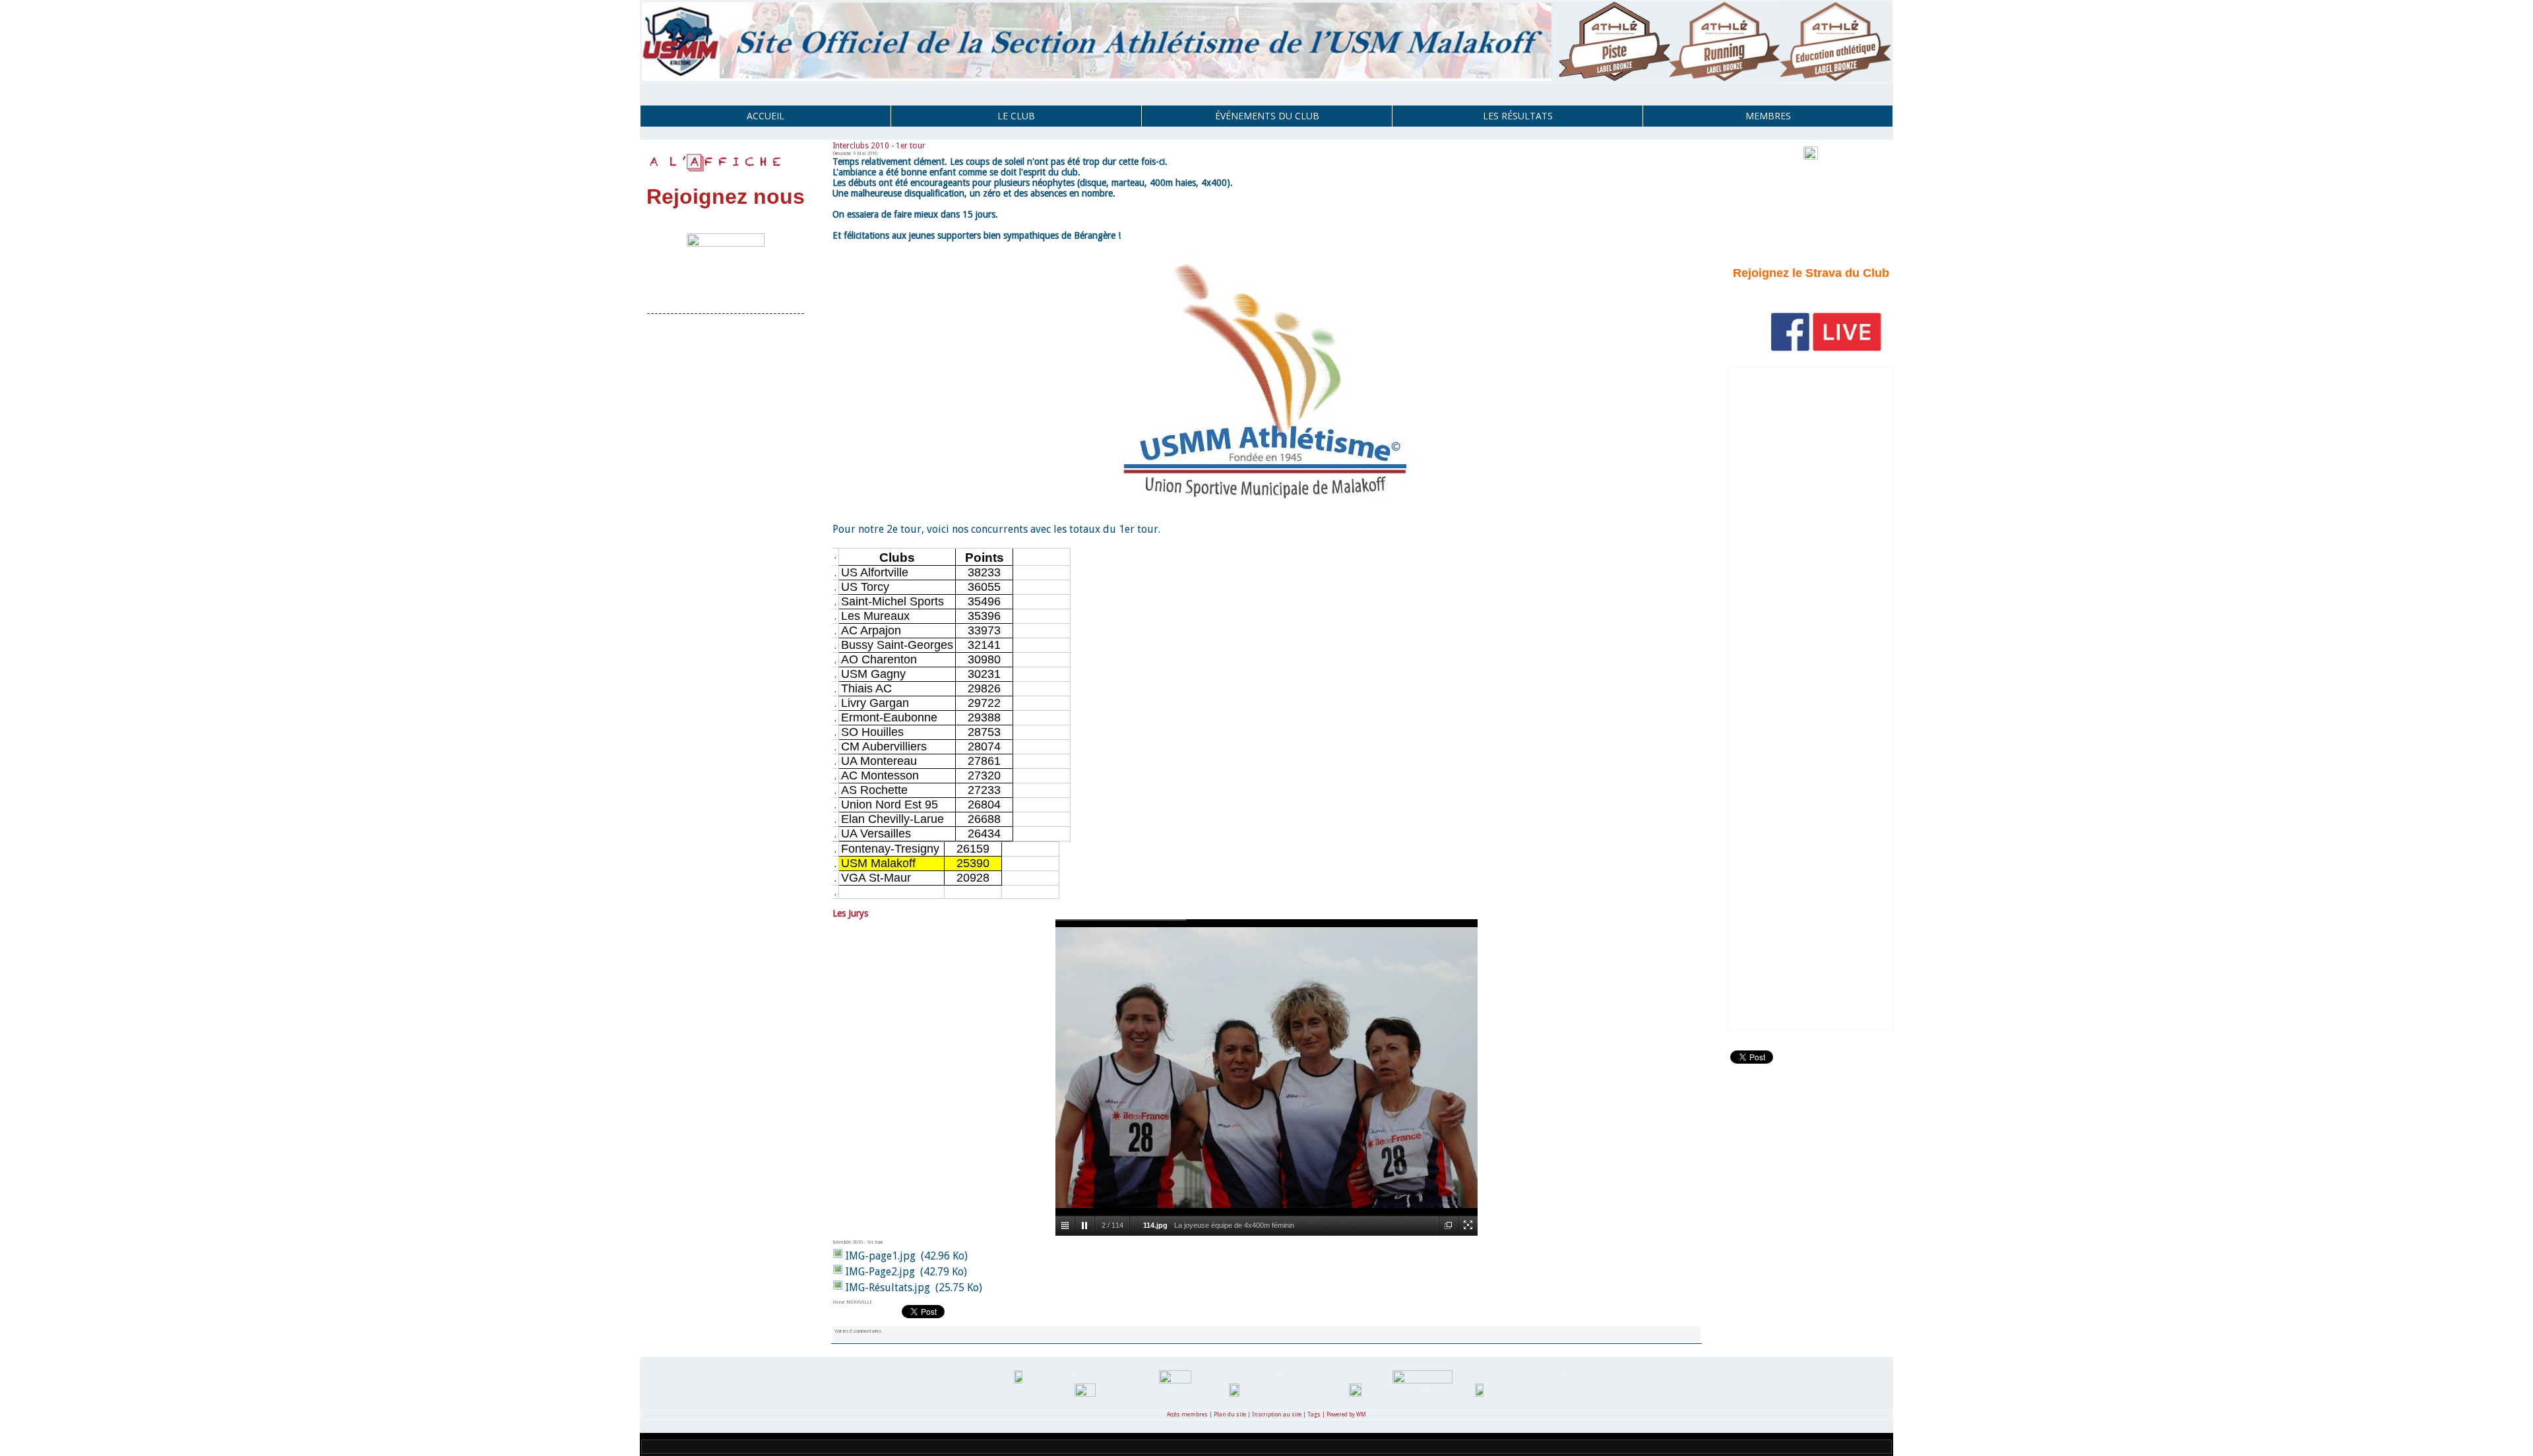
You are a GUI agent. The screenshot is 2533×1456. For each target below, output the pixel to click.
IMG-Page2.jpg (880, 1272)
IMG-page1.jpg (881, 1256)
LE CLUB (1016, 116)
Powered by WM (1346, 1415)
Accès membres (1187, 1415)
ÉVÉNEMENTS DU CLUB (1267, 116)
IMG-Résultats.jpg (888, 1288)
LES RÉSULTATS (1518, 116)
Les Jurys (850, 913)
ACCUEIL (766, 116)
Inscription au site (1277, 1415)
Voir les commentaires (858, 1331)
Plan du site (1230, 1415)
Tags (1314, 1415)
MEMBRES (1768, 116)
